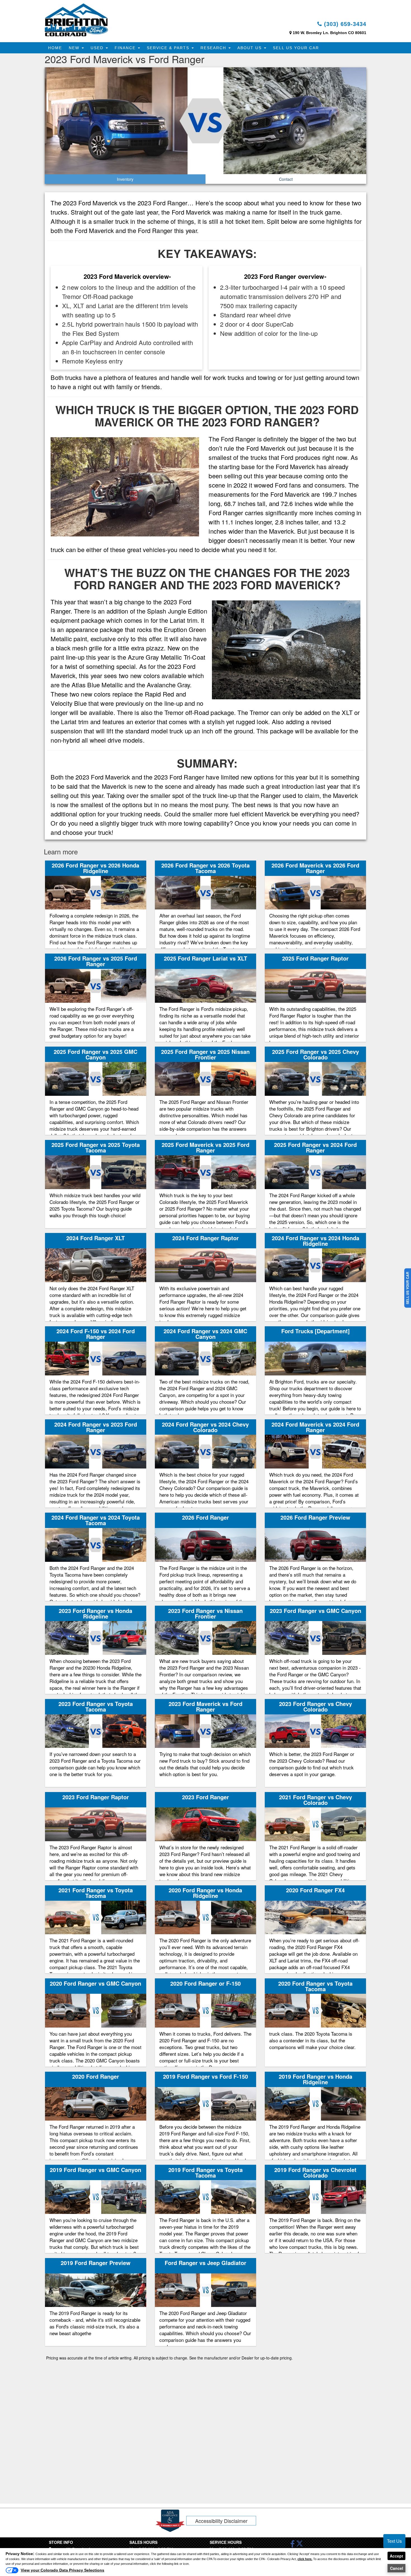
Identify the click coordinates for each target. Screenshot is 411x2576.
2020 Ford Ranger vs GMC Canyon (95, 1983)
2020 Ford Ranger (96, 2076)
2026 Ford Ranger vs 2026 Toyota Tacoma (206, 868)
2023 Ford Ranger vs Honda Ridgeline (95, 1613)
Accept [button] (396, 2556)
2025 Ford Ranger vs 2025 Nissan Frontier (205, 1054)
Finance (126, 48)
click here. (305, 2559)
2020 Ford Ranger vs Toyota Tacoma (315, 1986)
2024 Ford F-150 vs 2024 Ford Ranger (96, 1334)
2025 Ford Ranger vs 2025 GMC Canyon (95, 1054)
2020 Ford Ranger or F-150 (206, 1983)
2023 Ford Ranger (206, 1797)
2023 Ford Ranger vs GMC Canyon (316, 1611)
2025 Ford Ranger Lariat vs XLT (206, 958)
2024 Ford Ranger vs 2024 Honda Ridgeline (316, 1241)
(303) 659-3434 (344, 24)
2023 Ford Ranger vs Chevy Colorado (316, 1706)
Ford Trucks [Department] (316, 1331)
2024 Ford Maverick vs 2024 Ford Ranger (315, 1427)
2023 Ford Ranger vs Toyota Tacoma (96, 1706)
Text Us (394, 2541)
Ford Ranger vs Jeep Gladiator (206, 2263)
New (75, 48)
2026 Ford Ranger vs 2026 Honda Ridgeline (95, 868)
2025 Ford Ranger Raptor (315, 958)
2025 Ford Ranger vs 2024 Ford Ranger (315, 1147)
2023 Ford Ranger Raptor (96, 1797)
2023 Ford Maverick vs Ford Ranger (206, 1706)
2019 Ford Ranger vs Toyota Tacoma (206, 2172)
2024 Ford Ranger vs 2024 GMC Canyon (205, 1334)
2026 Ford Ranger (206, 1517)
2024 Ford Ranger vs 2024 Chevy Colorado (205, 1427)
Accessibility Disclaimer (221, 2521)
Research (214, 48)
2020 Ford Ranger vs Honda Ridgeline (205, 1893)
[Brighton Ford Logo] (76, 20)
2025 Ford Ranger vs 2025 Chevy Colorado (316, 1054)
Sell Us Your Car (296, 48)
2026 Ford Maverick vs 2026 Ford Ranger (315, 868)
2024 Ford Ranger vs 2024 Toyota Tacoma (96, 1520)
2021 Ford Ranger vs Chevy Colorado (316, 1800)
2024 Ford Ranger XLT (95, 1238)
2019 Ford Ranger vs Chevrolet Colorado (315, 2172)
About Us (250, 48)
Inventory (125, 179)
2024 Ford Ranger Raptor (206, 1238)
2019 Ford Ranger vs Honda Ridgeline (316, 2079)
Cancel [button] (397, 2568)
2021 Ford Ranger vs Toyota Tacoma (96, 1893)
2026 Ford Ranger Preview (315, 1517)
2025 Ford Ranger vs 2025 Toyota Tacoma (96, 1147)
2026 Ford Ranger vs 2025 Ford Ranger (96, 961)
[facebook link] (293, 2545)
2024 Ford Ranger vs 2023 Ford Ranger (96, 1427)
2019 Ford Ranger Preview (96, 2263)
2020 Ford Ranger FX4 (315, 1890)
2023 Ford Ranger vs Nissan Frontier (205, 1613)
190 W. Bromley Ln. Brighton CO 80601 (329, 33)
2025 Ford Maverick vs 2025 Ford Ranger (206, 1147)
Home (55, 48)
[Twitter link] (300, 2545)
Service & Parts (169, 48)
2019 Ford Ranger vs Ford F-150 (206, 2076)
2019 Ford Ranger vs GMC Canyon (95, 2170)
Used (98, 48)
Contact (286, 179)
